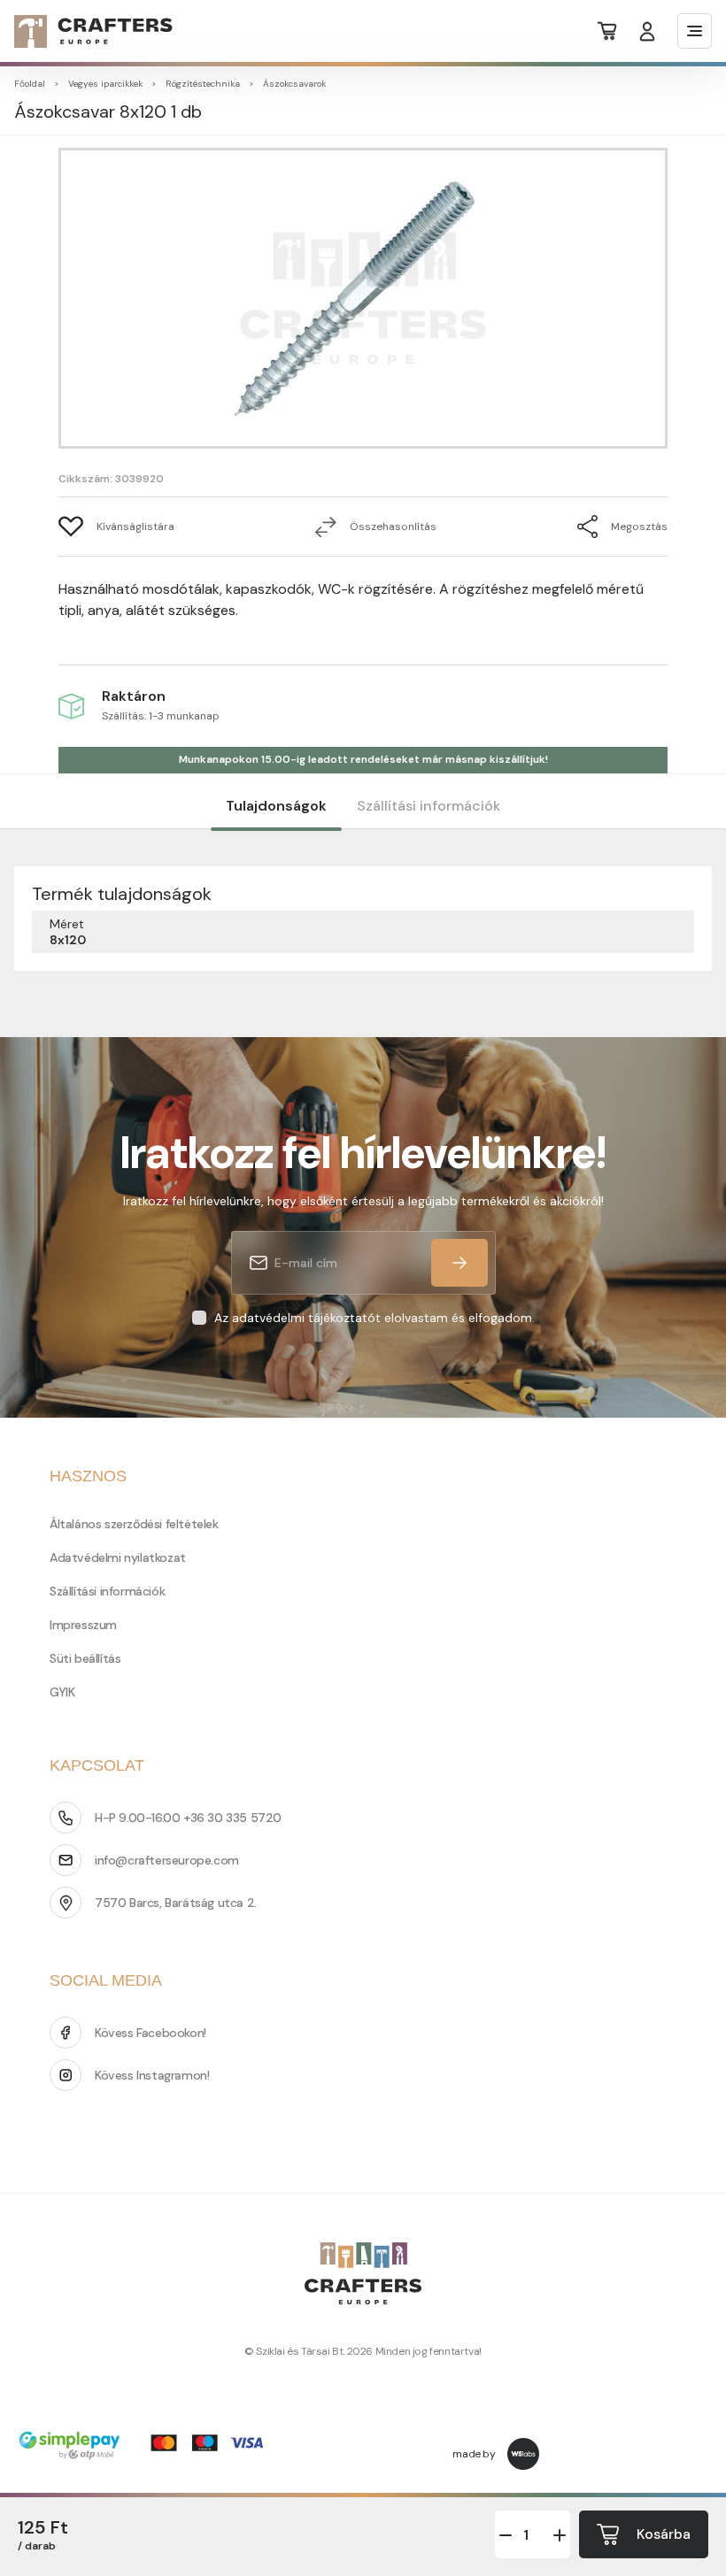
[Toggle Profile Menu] (647, 31)
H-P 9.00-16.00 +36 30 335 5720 (188, 1818)
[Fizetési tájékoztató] (147, 2447)
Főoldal (30, 84)
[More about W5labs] (523, 2454)
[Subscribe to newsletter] (460, 1263)
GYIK (62, 1692)
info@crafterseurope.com (167, 1860)
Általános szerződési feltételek (134, 1524)
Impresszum (83, 1625)
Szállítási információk (429, 806)
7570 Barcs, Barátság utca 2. (176, 1903)
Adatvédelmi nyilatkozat (118, 1557)
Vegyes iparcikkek (105, 84)
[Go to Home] (83, 31)
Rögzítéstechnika (203, 84)
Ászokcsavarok (294, 84)
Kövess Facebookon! (151, 2033)
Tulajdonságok (276, 806)
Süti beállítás (85, 1658)
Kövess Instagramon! (152, 2075)
